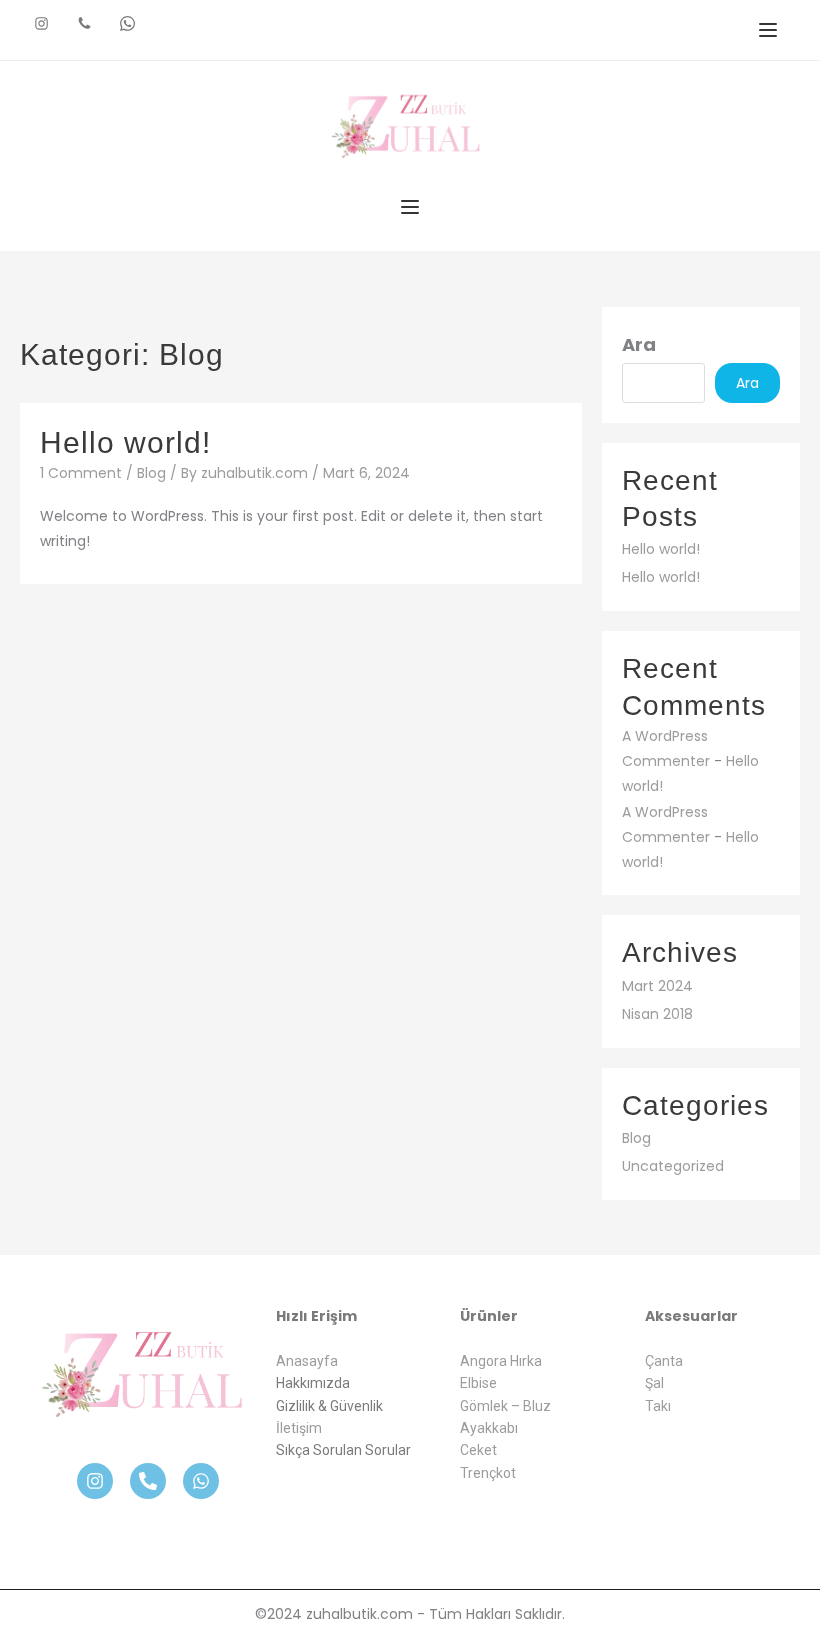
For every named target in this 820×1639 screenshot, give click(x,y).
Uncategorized (673, 1166)
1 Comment (81, 473)
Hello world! (125, 442)
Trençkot (488, 1473)
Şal (654, 1383)
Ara (639, 344)
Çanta (664, 1361)
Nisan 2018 (657, 1014)
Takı (658, 1406)
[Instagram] (95, 1481)
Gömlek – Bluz (505, 1406)
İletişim (299, 1428)
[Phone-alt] (148, 1481)
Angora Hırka (501, 1361)
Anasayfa (307, 1361)
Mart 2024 (657, 986)
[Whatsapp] (201, 1481)
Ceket (478, 1450)
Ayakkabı (489, 1428)
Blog (151, 473)
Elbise (478, 1383)
